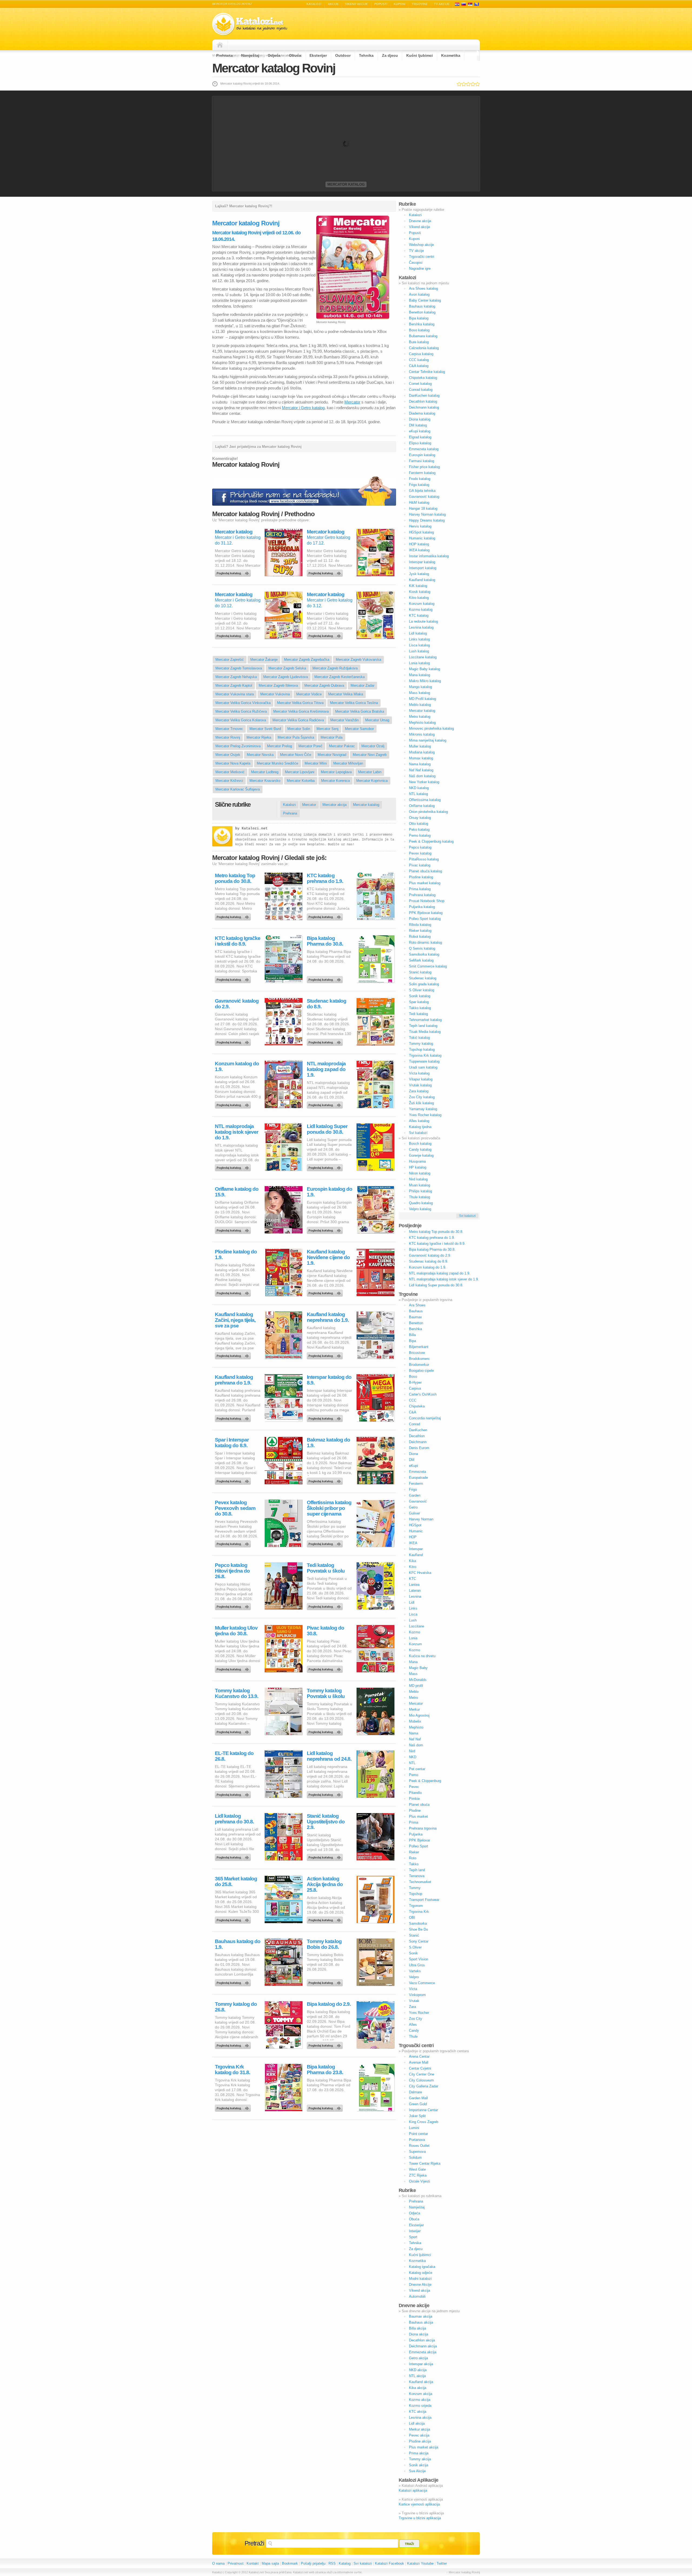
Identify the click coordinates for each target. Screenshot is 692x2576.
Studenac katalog (423, 978)
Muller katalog (420, 746)
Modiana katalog (422, 752)
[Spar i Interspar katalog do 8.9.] (234, 1480)
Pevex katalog (420, 853)
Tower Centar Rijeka (425, 2163)
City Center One (422, 2074)
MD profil (416, 1686)
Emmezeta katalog (424, 449)
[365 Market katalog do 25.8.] (234, 1919)
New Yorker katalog (424, 782)
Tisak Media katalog (425, 1032)
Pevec (414, 1787)
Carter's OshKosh (423, 1394)
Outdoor (343, 55)
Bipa (412, 1341)
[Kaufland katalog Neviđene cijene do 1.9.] (326, 1292)
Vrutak (414, 2001)
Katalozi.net (255, 828)
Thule (413, 2036)
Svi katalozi (418, 1133)
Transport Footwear (424, 1900)
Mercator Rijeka (259, 737)
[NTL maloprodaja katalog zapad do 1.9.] (326, 1104)
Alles (413, 2025)
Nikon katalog (420, 1173)
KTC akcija (418, 2412)
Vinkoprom (417, 1995)
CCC (413, 1400)
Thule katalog (420, 1197)
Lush (413, 1620)
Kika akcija (418, 2388)
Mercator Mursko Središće (277, 763)
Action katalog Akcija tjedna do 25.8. (325, 1884)
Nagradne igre (420, 268)
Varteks (415, 1971)
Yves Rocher (419, 2013)
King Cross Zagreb (424, 2122)
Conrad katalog (421, 390)
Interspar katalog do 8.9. (329, 1380)
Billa (412, 1335)
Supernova (417, 2152)
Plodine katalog (421, 877)
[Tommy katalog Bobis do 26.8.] (326, 1981)
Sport (413, 2237)
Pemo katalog (420, 835)
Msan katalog (420, 1185)
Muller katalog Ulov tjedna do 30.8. (236, 1631)
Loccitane (417, 1626)
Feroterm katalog (422, 473)
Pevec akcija (419, 2435)
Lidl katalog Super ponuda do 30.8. (327, 1129)
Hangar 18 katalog (423, 508)
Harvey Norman (421, 1519)
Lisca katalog (419, 645)
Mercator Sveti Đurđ (265, 729)
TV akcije (442, 4)
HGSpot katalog (421, 532)
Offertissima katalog (425, 800)
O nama (218, 2563)
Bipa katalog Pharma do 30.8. (325, 941)
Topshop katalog (422, 1050)
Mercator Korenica (335, 781)
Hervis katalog (420, 526)
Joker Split (417, 2116)
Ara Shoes (417, 1305)
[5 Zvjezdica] (478, 84)
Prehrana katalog (422, 895)
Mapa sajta (270, 2563)
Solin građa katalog (424, 984)
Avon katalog (419, 294)
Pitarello (415, 1793)
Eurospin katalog (422, 455)
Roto (413, 1858)
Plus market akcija (424, 2447)
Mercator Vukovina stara (235, 694)
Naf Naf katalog (421, 770)
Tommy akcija (420, 2459)
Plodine (415, 1811)
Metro (413, 1698)
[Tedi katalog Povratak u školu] (326, 1605)
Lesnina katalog (421, 627)
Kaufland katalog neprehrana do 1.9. (328, 1317)
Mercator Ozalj (373, 746)
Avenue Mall (419, 2062)
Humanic (416, 1531)
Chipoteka (417, 1406)
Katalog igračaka (422, 2267)
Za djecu (390, 55)
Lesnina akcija (420, 2417)
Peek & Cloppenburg (425, 1781)
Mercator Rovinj (228, 737)
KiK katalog (418, 586)
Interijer (415, 2231)
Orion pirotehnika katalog (428, 812)
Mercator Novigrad (332, 755)
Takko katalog (420, 1008)
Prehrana (224, 55)
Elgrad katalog (420, 437)
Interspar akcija (421, 2364)
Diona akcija (419, 2334)
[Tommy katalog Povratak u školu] (326, 1731)
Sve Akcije (417, 2471)
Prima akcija (419, 2453)
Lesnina (415, 1596)
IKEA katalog (419, 550)
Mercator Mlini (316, 763)
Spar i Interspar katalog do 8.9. (232, 1443)
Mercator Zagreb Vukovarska (358, 660)
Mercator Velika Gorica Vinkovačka (243, 703)
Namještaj (250, 55)
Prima (414, 1822)
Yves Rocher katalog (425, 1115)
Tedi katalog (418, 1014)
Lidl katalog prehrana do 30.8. (234, 1819)
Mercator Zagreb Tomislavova (239, 668)
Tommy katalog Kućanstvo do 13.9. (237, 1693)
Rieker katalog (420, 931)
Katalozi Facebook (390, 2563)
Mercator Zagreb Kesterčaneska (340, 677)
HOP (413, 1537)
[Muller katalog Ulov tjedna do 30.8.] (234, 1668)
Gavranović (418, 1501)
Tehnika (366, 55)
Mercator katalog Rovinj (274, 68)
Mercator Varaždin (345, 720)
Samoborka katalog (424, 954)
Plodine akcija (420, 2441)
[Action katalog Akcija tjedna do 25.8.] (326, 1919)
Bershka (415, 1329)
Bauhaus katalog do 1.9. (238, 1944)
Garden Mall (418, 2098)
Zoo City (416, 2019)
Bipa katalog (419, 318)
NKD (413, 1757)
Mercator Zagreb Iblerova (278, 685)
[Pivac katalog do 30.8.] (326, 1668)
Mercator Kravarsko (265, 781)
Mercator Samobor (359, 729)
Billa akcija (417, 2328)
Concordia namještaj (425, 1418)
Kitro (413, 1567)
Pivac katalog (420, 865)
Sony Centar (419, 1941)
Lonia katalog (419, 663)
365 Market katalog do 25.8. (236, 1881)
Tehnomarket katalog (425, 1020)
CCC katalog (419, 360)
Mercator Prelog (280, 746)
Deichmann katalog (424, 407)
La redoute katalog (423, 621)
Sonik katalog (420, 996)
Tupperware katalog (424, 1061)
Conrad (415, 1424)
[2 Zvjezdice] (464, 84)
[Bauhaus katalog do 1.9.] (234, 1981)
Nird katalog (418, 1179)
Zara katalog (419, 1091)
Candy (414, 2031)
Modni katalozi (420, 2279)
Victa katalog (419, 1073)
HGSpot (415, 1525)
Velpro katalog (420, 1209)
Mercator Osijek (228, 755)
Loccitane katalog (423, 657)
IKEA (413, 1543)
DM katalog (418, 425)
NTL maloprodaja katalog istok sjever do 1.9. (237, 1132)
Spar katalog (419, 1002)
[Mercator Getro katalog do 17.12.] (326, 572)
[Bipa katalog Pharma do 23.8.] (326, 2107)
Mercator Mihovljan (348, 763)
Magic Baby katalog (425, 669)
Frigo (413, 1489)
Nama (414, 1733)
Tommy (415, 1888)
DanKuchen (418, 1430)
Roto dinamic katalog (425, 942)
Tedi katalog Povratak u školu (326, 1568)
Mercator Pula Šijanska (296, 737)
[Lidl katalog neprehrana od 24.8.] (326, 1793)
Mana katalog (420, 675)
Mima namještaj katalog (428, 740)
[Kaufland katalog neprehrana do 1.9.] (326, 1354)
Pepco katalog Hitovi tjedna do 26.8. (232, 1571)
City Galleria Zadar (424, 2086)
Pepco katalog (420, 847)
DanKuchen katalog (424, 396)
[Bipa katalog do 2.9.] (326, 2044)
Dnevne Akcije (420, 2285)
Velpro (414, 1977)
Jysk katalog (419, 574)
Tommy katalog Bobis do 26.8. (324, 1944)
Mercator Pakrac (342, 746)
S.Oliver (415, 1947)
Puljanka (416, 1834)
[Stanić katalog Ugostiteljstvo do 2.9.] (326, 1856)
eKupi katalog (420, 431)
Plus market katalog (425, 883)
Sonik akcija (419, 2465)
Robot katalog (420, 937)
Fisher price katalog (424, 467)
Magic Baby (418, 1668)
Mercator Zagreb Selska (287, 668)
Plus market (418, 1816)
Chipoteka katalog (423, 378)
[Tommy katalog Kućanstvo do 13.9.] (234, 1731)
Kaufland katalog (422, 580)
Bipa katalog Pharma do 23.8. (325, 2070)
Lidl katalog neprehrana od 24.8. (329, 1756)
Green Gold (418, 2104)
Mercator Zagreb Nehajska (236, 677)
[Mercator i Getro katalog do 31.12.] (234, 572)
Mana (413, 1662)
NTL (412, 1763)
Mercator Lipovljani (300, 772)
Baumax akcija (421, 2316)
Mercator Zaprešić (230, 660)
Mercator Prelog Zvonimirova (238, 746)
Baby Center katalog (425, 300)
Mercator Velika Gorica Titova (300, 703)
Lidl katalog (418, 633)
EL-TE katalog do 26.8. (234, 1756)
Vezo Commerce (422, 1983)
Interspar (416, 1549)
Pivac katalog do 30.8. (325, 1631)
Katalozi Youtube (420, 2563)
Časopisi (416, 263)
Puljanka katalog (422, 907)
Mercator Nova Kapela (233, 763)
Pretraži (254, 2543)
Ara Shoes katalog (423, 288)
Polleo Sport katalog (425, 919)
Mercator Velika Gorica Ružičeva (241, 711)
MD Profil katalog (422, 699)
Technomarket (420, 1882)
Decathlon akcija (422, 2340)
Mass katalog (420, 693)
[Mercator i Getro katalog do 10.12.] (234, 635)
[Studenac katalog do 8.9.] (326, 1041)
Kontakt (253, 2563)
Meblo (414, 1692)
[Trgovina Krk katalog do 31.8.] (234, 2107)
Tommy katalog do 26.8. (236, 2007)
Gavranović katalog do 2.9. (237, 1004)
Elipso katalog (420, 443)
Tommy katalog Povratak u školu (326, 1693)
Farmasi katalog (422, 461)
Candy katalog (420, 1149)
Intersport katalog (423, 568)
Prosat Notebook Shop (427, 901)
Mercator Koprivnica (372, 781)
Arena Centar (419, 2056)
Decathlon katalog (423, 401)
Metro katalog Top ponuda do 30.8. (235, 878)
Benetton (416, 1323)
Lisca (413, 1614)
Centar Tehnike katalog (427, 372)
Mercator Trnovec (229, 729)
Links (413, 1608)
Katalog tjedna (420, 1127)
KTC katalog (419, 615)
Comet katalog (420, 384)
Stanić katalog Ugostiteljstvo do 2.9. (326, 1822)
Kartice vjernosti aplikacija (419, 2504)
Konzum (415, 1644)
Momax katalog (421, 758)
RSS (332, 2563)
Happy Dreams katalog (427, 520)
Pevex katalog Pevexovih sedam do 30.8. (235, 1508)
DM (412, 1460)
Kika (412, 1561)
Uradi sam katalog (423, 1067)
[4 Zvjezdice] (473, 84)
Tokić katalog (419, 1038)
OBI (412, 1918)
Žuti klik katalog (421, 1103)
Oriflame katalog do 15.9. (237, 1192)
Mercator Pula (332, 737)
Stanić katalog (420, 972)
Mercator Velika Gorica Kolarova (241, 720)
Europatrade (418, 1478)
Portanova (417, 2140)
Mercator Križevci (229, 781)
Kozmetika (451, 55)
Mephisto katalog (422, 723)
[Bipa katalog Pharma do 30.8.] (326, 978)
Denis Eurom (419, 1448)
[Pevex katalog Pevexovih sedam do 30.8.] (234, 1543)
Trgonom (416, 1906)
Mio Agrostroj (419, 1715)
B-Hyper (415, 1382)
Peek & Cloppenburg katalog (431, 841)
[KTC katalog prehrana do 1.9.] (326, 916)
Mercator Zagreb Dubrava (324, 685)
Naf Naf (415, 1739)
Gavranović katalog (424, 497)
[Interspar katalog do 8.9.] (326, 1417)
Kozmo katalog (421, 610)
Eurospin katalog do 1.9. (330, 1192)
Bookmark (290, 2563)
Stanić (414, 1935)
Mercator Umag (377, 720)
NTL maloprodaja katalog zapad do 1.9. (326, 1069)
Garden (415, 1495)
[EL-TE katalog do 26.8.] (234, 1793)
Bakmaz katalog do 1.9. (328, 1443)
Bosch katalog (420, 1144)
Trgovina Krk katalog (425, 1055)
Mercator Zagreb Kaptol (234, 685)
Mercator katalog (346, 184)
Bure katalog (419, 342)
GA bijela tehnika (422, 491)
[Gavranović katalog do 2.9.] (234, 1041)
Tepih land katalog (423, 1026)
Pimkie (414, 1799)
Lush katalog (419, 651)
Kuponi (400, 4)
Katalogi (464, 4)
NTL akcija (417, 2376)
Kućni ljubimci (420, 55)
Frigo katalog (419, 485)
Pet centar (417, 1769)
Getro (413, 1507)
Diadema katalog (422, 413)
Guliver (415, 1513)
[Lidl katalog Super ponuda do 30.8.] (326, 1166)
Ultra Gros (417, 1965)
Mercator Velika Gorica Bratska (360, 711)
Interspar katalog (422, 562)
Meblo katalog (420, 705)
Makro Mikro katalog (425, 681)
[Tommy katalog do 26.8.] (234, 2044)
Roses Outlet (419, 2146)
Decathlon (417, 1436)
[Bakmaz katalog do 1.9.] (326, 1480)
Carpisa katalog (421, 354)
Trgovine (420, 4)
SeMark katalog (421, 960)
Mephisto (416, 1727)
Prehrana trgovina (423, 1828)
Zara (412, 2007)
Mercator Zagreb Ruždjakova (335, 668)
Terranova (417, 1876)
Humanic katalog (422, 538)
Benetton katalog (422, 312)
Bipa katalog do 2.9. (329, 2004)
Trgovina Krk (419, 1912)
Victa (413, 1989)
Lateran (415, 1591)
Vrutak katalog (420, 1085)
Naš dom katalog (422, 776)
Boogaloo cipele (421, 1371)
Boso (413, 1377)
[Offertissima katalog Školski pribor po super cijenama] (326, 1543)
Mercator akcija (335, 805)
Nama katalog (420, 764)
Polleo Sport (419, 1846)
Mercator (352, 402)
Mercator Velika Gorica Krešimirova (301, 711)
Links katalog (419, 639)
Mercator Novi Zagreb (370, 755)
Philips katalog (420, 1191)
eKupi (413, 1466)
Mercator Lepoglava (336, 772)
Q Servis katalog (422, 948)
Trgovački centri (422, 257)
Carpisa (415, 1388)
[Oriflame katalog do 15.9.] (234, 1229)
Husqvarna (417, 1161)
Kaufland (416, 1555)
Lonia (413, 1638)
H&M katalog (419, 503)
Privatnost (236, 2563)
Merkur (414, 1709)
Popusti (381, 4)
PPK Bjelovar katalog (426, 913)
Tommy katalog (421, 1044)
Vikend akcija (420, 2290)
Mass (413, 1674)
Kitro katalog (419, 598)
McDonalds (418, 1680)
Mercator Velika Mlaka (346, 694)
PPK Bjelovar (420, 1840)
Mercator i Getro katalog (303, 408)
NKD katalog (419, 788)
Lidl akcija (417, 2423)
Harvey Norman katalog (427, 514)
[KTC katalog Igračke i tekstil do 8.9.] (234, 978)
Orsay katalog (420, 818)
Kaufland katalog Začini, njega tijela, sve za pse (235, 1320)
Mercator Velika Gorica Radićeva (298, 720)
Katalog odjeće (421, 2273)
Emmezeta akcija (423, 2352)
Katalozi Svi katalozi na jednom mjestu (250, 24)
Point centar (418, 2134)
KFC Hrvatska (420, 1573)
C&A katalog (419, 366)
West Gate (417, 2169)
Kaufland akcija (421, 2382)
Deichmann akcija (423, 2346)
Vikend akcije (357, 4)
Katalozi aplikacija (413, 2490)
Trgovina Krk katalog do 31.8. (232, 2070)
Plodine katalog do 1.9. (236, 1254)
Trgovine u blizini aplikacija (420, 2518)
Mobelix (415, 1721)
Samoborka (418, 1923)
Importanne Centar (423, 2110)
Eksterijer (318, 55)
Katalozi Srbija (470, 4)
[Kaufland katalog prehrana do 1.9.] (234, 1417)
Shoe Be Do (418, 1929)
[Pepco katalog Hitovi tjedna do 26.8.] (234, 1605)
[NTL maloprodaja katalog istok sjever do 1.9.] (234, 1166)
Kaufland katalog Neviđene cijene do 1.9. (328, 1257)
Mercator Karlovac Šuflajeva (238, 789)
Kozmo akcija (420, 2400)
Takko (414, 1864)
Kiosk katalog (420, 592)
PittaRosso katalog (424, 859)
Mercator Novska (260, 755)
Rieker (414, 1852)
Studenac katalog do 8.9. (327, 1004)
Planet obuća (419, 1805)
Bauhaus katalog (422, 306)
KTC (412, 1579)
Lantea (414, 1585)
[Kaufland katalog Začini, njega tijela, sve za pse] (234, 1354)
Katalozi (314, 4)
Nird (412, 1751)
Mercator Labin (370, 772)
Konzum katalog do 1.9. (237, 1066)
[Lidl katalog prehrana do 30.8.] (234, 1856)
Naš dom (416, 1745)
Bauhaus (416, 1311)
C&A (413, 1412)
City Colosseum (421, 2080)
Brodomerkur (419, 1365)
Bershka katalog (422, 324)
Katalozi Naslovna (221, 45)
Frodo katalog (420, 479)
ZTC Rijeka (418, 2175)
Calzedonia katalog (424, 348)
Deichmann (418, 1442)
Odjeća (274, 55)
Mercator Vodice (309, 694)
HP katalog (418, 1167)
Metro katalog (420, 717)
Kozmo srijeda (420, 2406)
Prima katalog (420, 889)
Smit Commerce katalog (428, 966)
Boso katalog (419, 330)
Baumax (415, 1317)
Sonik (413, 1953)
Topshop (416, 1894)
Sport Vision (419, 1959)
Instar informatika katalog (429, 556)
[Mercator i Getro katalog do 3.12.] (326, 635)
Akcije (333, 4)
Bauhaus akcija (421, 2322)
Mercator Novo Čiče (296, 755)
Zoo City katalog (422, 1097)
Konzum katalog (422, 604)
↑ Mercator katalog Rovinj (463, 2572)
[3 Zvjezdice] (468, 84)
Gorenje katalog (421, 1155)
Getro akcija (418, 2358)
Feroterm (416, 1484)
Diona (413, 1454)
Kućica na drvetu (422, 1656)
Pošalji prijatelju (313, 2563)
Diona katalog (420, 419)
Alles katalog (419, 1121)
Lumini (414, 2128)
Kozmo (415, 1632)
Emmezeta (417, 1472)
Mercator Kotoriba (301, 781)
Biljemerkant (419, 1347)
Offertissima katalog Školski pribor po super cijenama (329, 1508)
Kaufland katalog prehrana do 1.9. (234, 1380)
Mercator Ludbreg (265, 772)
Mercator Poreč (310, 746)
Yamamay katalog (423, 1109)
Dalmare (415, 2092)
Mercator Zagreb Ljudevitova (286, 677)
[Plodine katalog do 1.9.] (234, 1292)
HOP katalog (419, 544)
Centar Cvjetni (420, 2068)
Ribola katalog (420, 925)
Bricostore (417, 1353)
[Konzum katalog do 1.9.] (234, 1104)
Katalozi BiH (477, 4)
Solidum (415, 2158)
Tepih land (417, 1870)
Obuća (295, 55)
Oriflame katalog (422, 806)
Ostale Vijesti (420, 2181)
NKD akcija (418, 2370)
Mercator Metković (230, 772)
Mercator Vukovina (275, 694)
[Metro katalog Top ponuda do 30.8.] (234, 916)
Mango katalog (420, 687)
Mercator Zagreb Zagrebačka (307, 660)
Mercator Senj (327, 729)
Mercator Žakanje (264, 660)
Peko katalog (419, 830)
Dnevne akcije (420, 221)
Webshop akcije (421, 245)
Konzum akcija (421, 2394)
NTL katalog (418, 794)
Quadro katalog (421, 1203)
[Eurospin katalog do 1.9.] (326, 1229)
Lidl (412, 1602)
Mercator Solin (299, 729)
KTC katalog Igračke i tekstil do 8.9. (238, 941)
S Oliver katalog (422, 990)
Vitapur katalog (421, 1079)
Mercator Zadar (362, 685)
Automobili (417, 2296)
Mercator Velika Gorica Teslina (354, 703)
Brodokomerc (419, 1359)
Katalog (345, 2563)
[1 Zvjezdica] (459, 84)
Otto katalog (419, 824)
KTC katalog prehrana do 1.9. (325, 878)
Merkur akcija (420, 2429)
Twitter (442, 2563)
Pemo (414, 1775)
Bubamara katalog (423, 336)
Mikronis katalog (422, 734)
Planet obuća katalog (425, 871)
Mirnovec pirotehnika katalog (431, 728)
